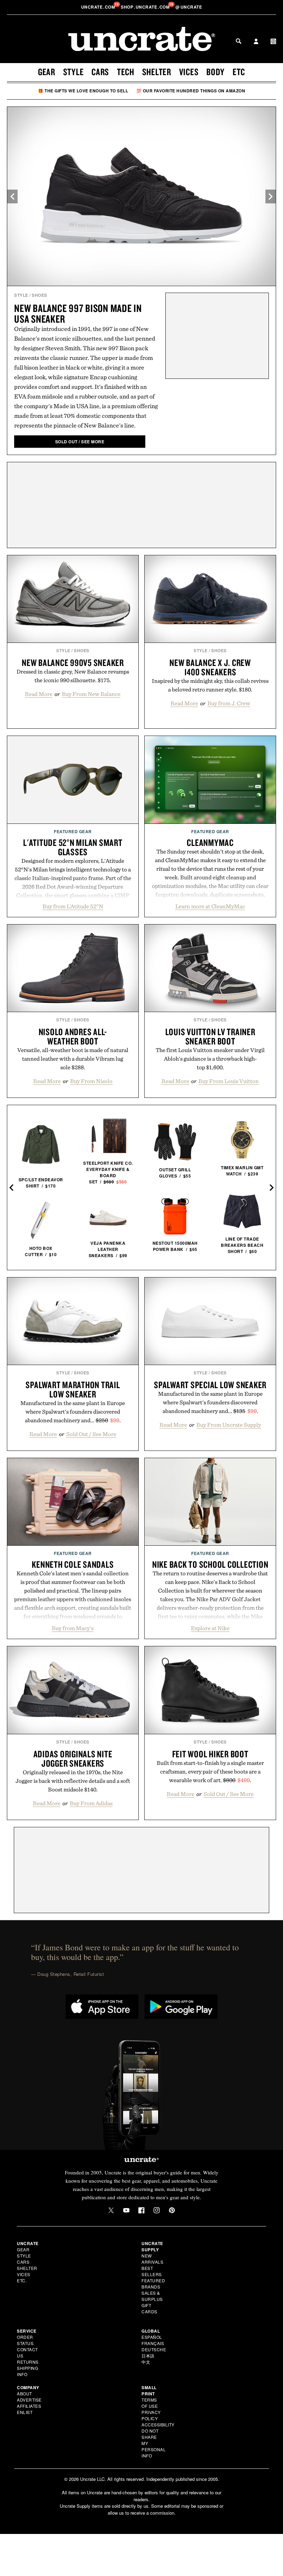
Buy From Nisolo (91, 1081)
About (25, 2393)
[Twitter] (111, 2210)
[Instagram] (157, 2210)
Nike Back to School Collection (210, 1564)
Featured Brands (153, 2284)
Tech (126, 72)
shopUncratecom (146, 7)
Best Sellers (152, 2271)
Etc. (22, 2280)
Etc (239, 72)
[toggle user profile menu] (256, 42)
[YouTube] (126, 2210)
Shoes (40, 295)
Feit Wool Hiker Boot (210, 1754)
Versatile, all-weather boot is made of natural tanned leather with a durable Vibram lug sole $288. (73, 1059)
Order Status (25, 2340)
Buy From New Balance (91, 694)
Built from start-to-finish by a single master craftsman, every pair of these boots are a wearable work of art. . (210, 1771)
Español (152, 2337)
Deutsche (154, 2349)
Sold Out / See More (91, 1434)
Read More (39, 694)
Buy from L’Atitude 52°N (73, 906)
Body (216, 72)
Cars (100, 72)
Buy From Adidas (91, 1803)
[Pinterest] (172, 2210)
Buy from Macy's (73, 1628)
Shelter (157, 72)
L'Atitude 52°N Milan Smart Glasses (73, 847)
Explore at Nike (210, 1628)
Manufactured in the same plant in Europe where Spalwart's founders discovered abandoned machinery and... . (73, 1412)
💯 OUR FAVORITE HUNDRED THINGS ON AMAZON (191, 91)
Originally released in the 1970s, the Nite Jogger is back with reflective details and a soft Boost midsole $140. (73, 1781)
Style (74, 72)
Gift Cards (149, 2308)
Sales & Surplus (152, 2296)
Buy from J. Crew (229, 703)
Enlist (25, 2412)
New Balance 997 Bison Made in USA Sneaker (78, 313)
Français (153, 2343)
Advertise (29, 2400)
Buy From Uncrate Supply (229, 1425)
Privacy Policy (151, 2415)
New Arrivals (152, 2259)
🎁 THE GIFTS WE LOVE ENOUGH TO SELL (83, 91)
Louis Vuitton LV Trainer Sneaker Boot (210, 1036)
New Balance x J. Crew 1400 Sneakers (210, 667)
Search (238, 41)
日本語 (148, 2356)
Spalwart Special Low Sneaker (210, 1385)
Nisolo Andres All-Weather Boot (73, 1036)
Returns (28, 2362)
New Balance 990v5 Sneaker (73, 663)
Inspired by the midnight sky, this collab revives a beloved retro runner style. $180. (210, 685)
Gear (47, 72)
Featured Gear (73, 831)
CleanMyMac (210, 842)
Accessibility (158, 2425)
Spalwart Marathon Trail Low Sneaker (73, 1389)
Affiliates (29, 2406)
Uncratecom (99, 7)
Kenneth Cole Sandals (73, 1564)
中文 (146, 2362)
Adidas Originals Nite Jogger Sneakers (73, 1759)
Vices (189, 72)
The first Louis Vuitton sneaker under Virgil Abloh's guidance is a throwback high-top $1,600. (210, 1059)
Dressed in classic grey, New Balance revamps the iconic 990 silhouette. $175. (73, 676)
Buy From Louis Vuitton (229, 1081)
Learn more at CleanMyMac (210, 906)
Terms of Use (150, 2403)
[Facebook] (141, 2210)
